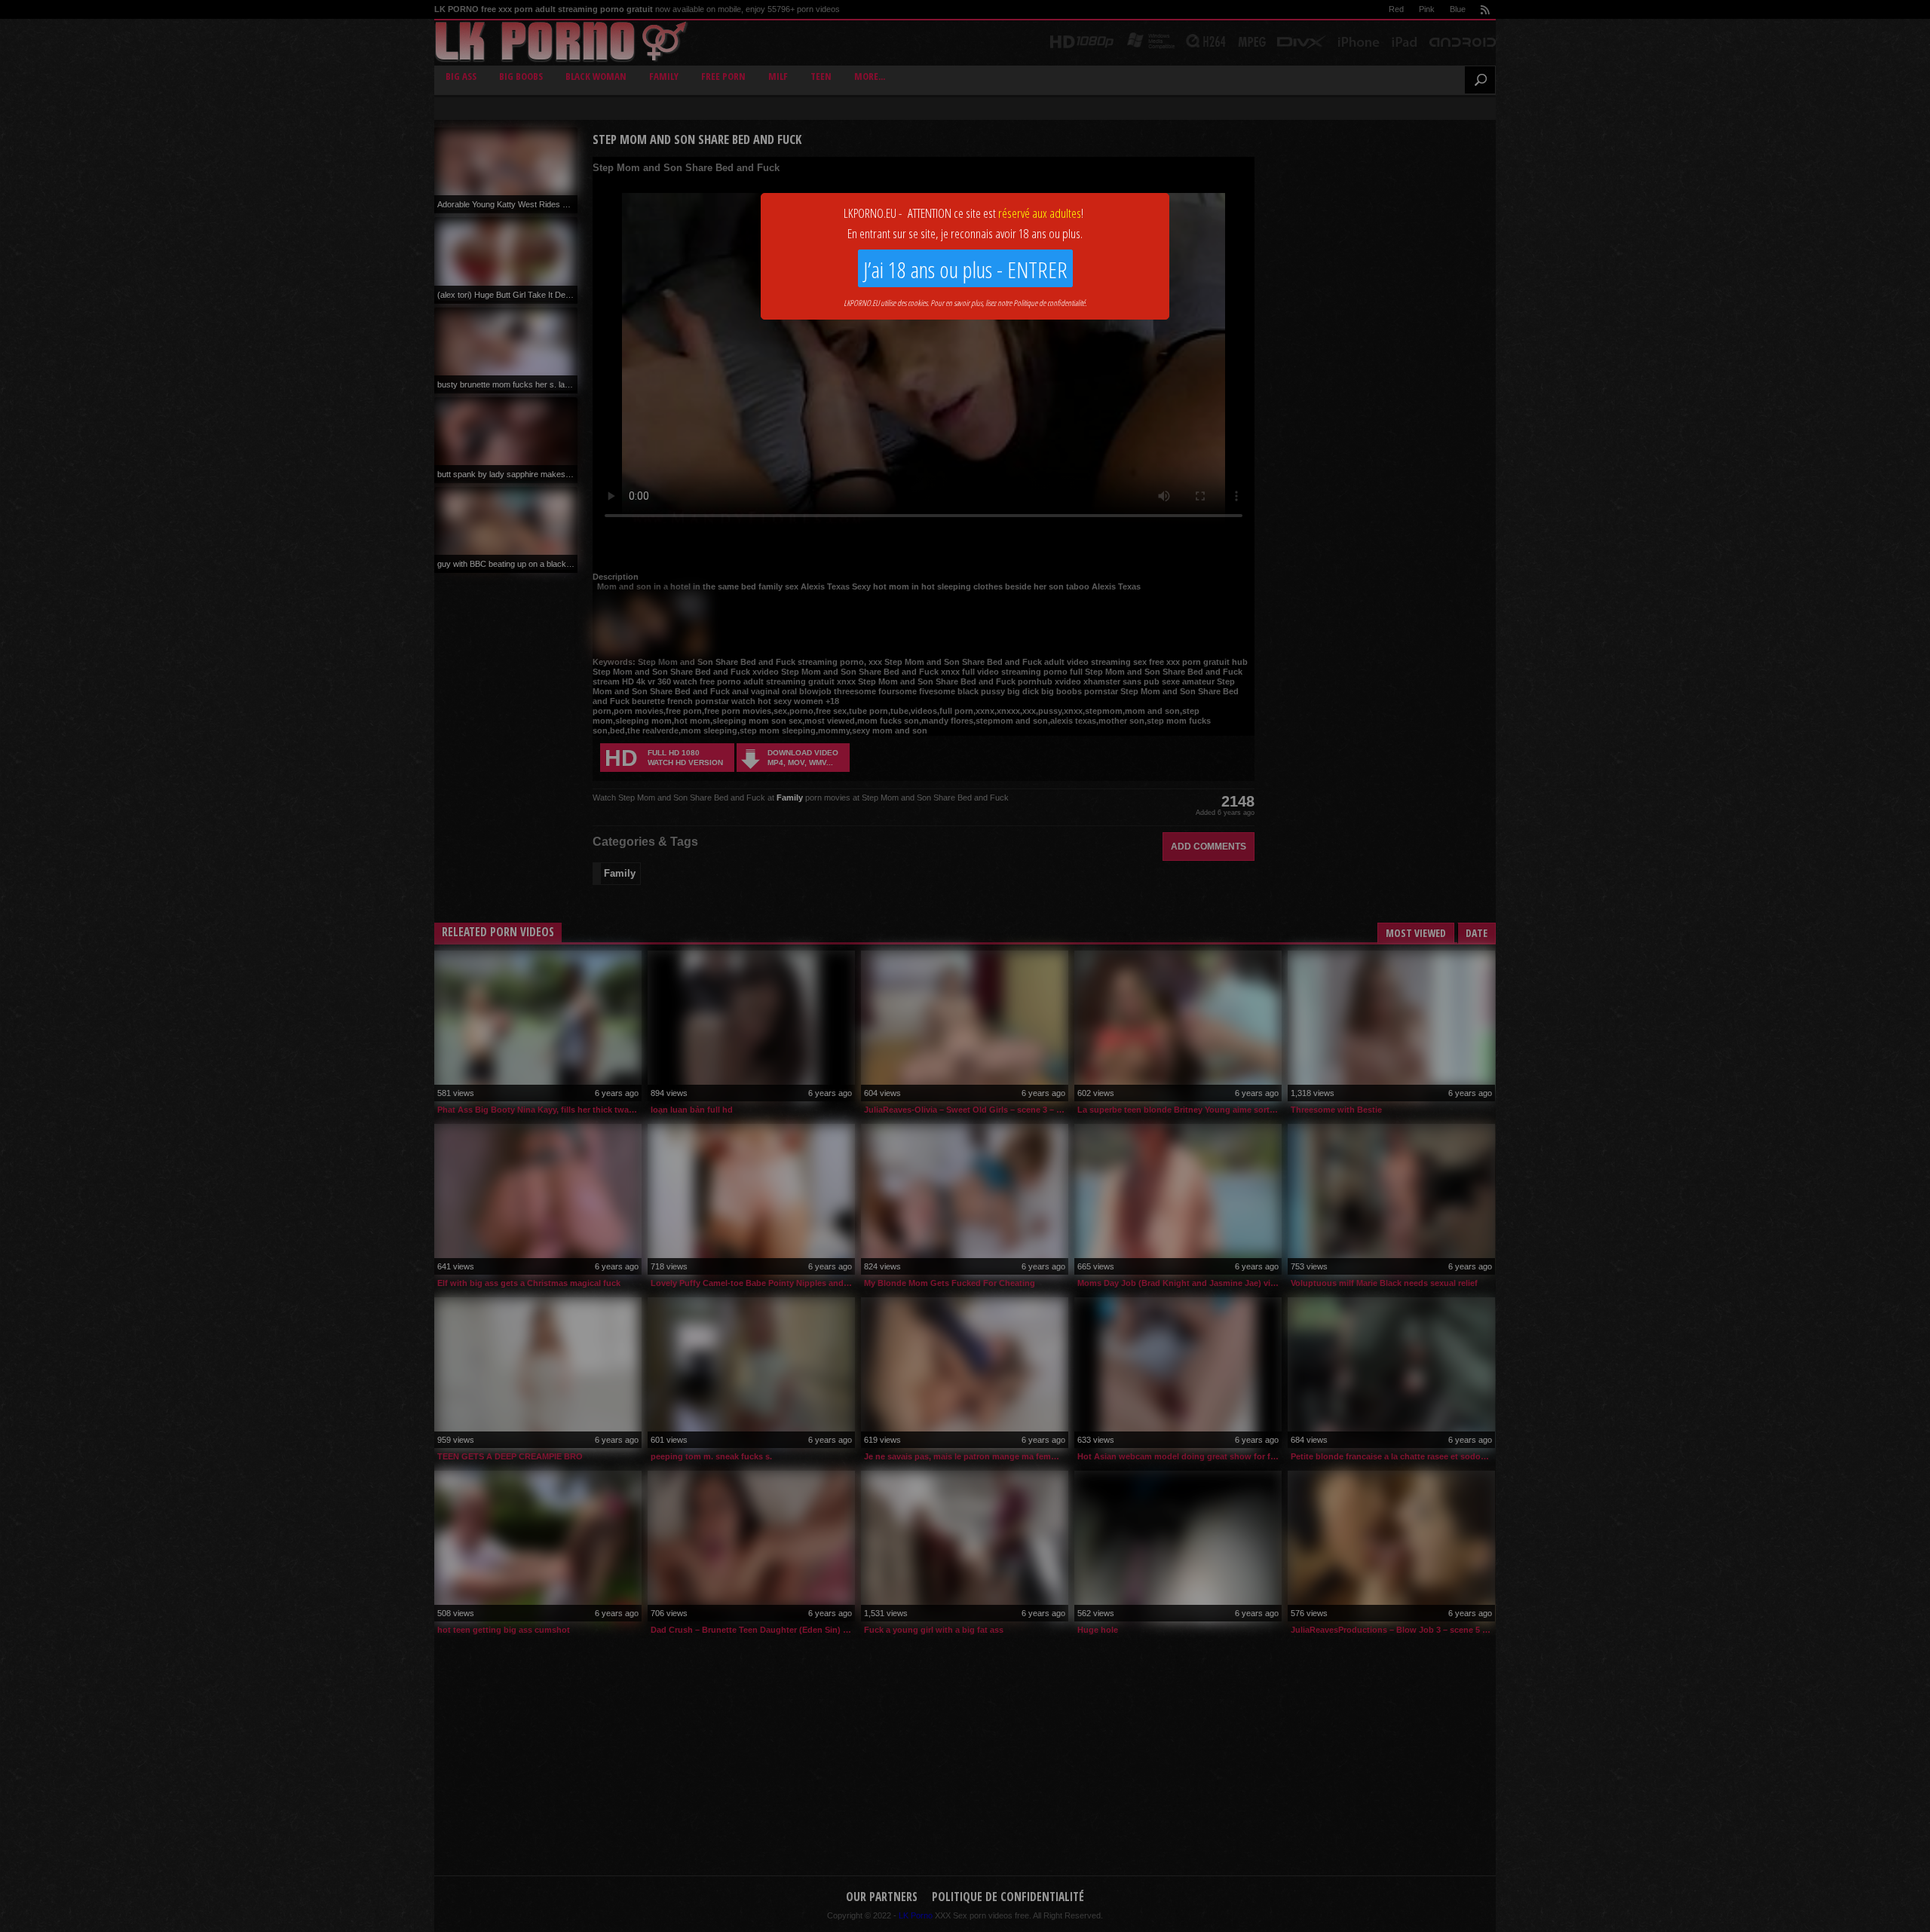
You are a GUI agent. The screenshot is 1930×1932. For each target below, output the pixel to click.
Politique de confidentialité (1049, 303)
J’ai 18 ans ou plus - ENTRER (965, 269)
